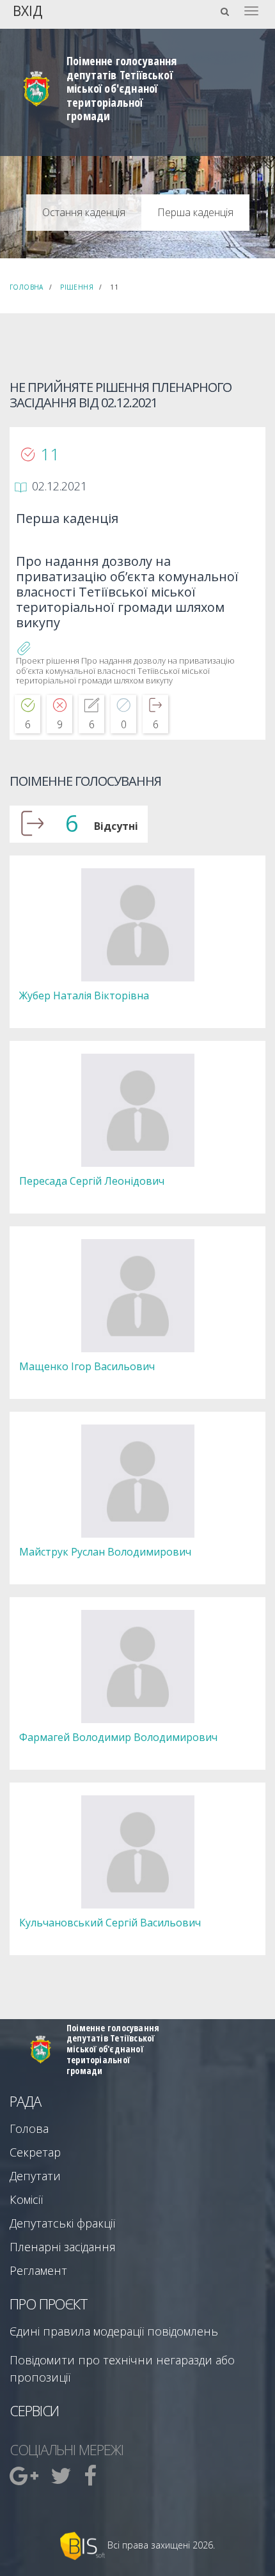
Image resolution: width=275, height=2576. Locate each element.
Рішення (77, 287)
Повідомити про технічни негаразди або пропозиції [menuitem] (122, 2369)
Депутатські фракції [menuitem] (62, 2223)
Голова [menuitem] (29, 2128)
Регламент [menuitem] (38, 2270)
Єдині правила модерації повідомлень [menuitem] (114, 2331)
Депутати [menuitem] (35, 2176)
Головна (27, 287)
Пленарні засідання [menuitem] (63, 2247)
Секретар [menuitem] (35, 2152)
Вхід (27, 10)
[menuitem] (26, 2476)
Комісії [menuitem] (26, 2199)
